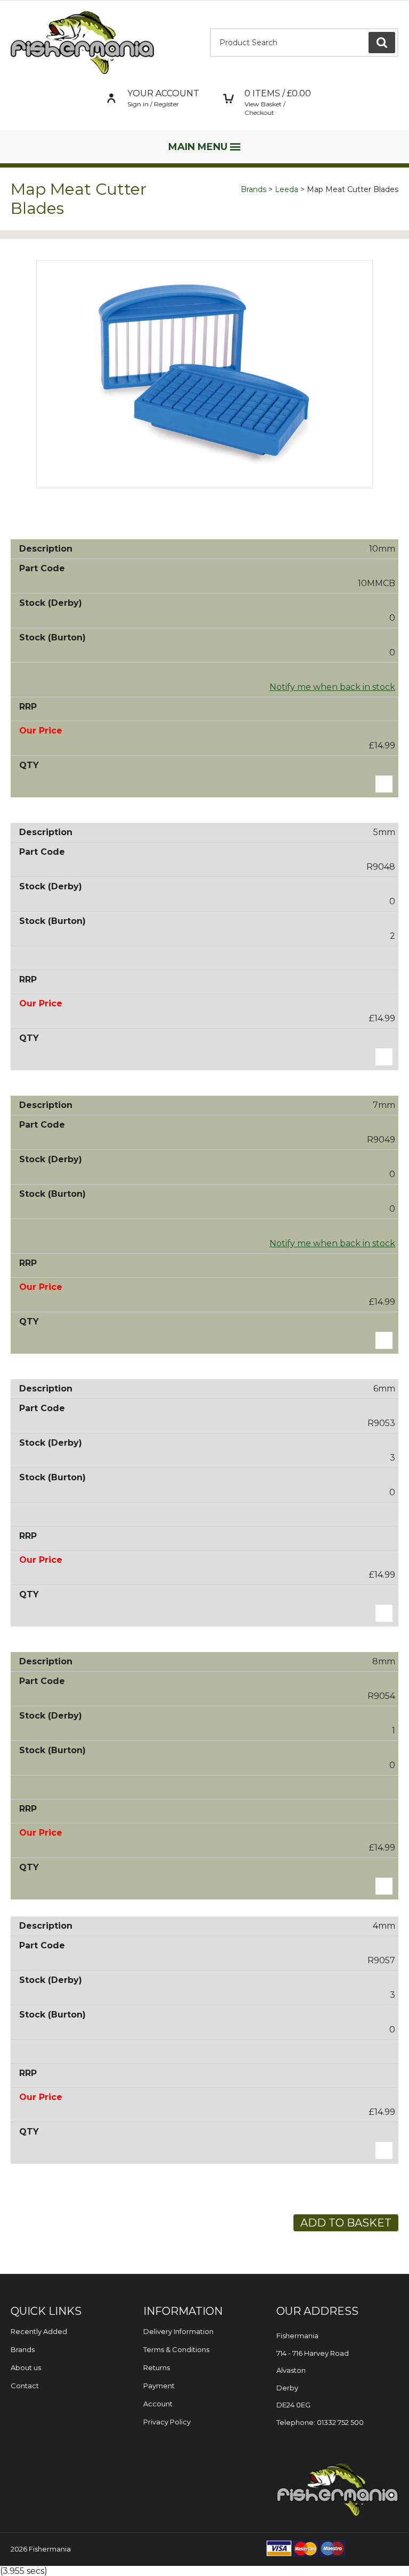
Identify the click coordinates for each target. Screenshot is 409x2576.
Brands (253, 189)
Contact (25, 2386)
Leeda (287, 189)
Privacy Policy (167, 2422)
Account (158, 2404)
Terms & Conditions (176, 2349)
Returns (157, 2367)
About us (26, 2367)
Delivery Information (178, 2331)
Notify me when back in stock (332, 687)
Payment (159, 2386)
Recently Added (39, 2331)
